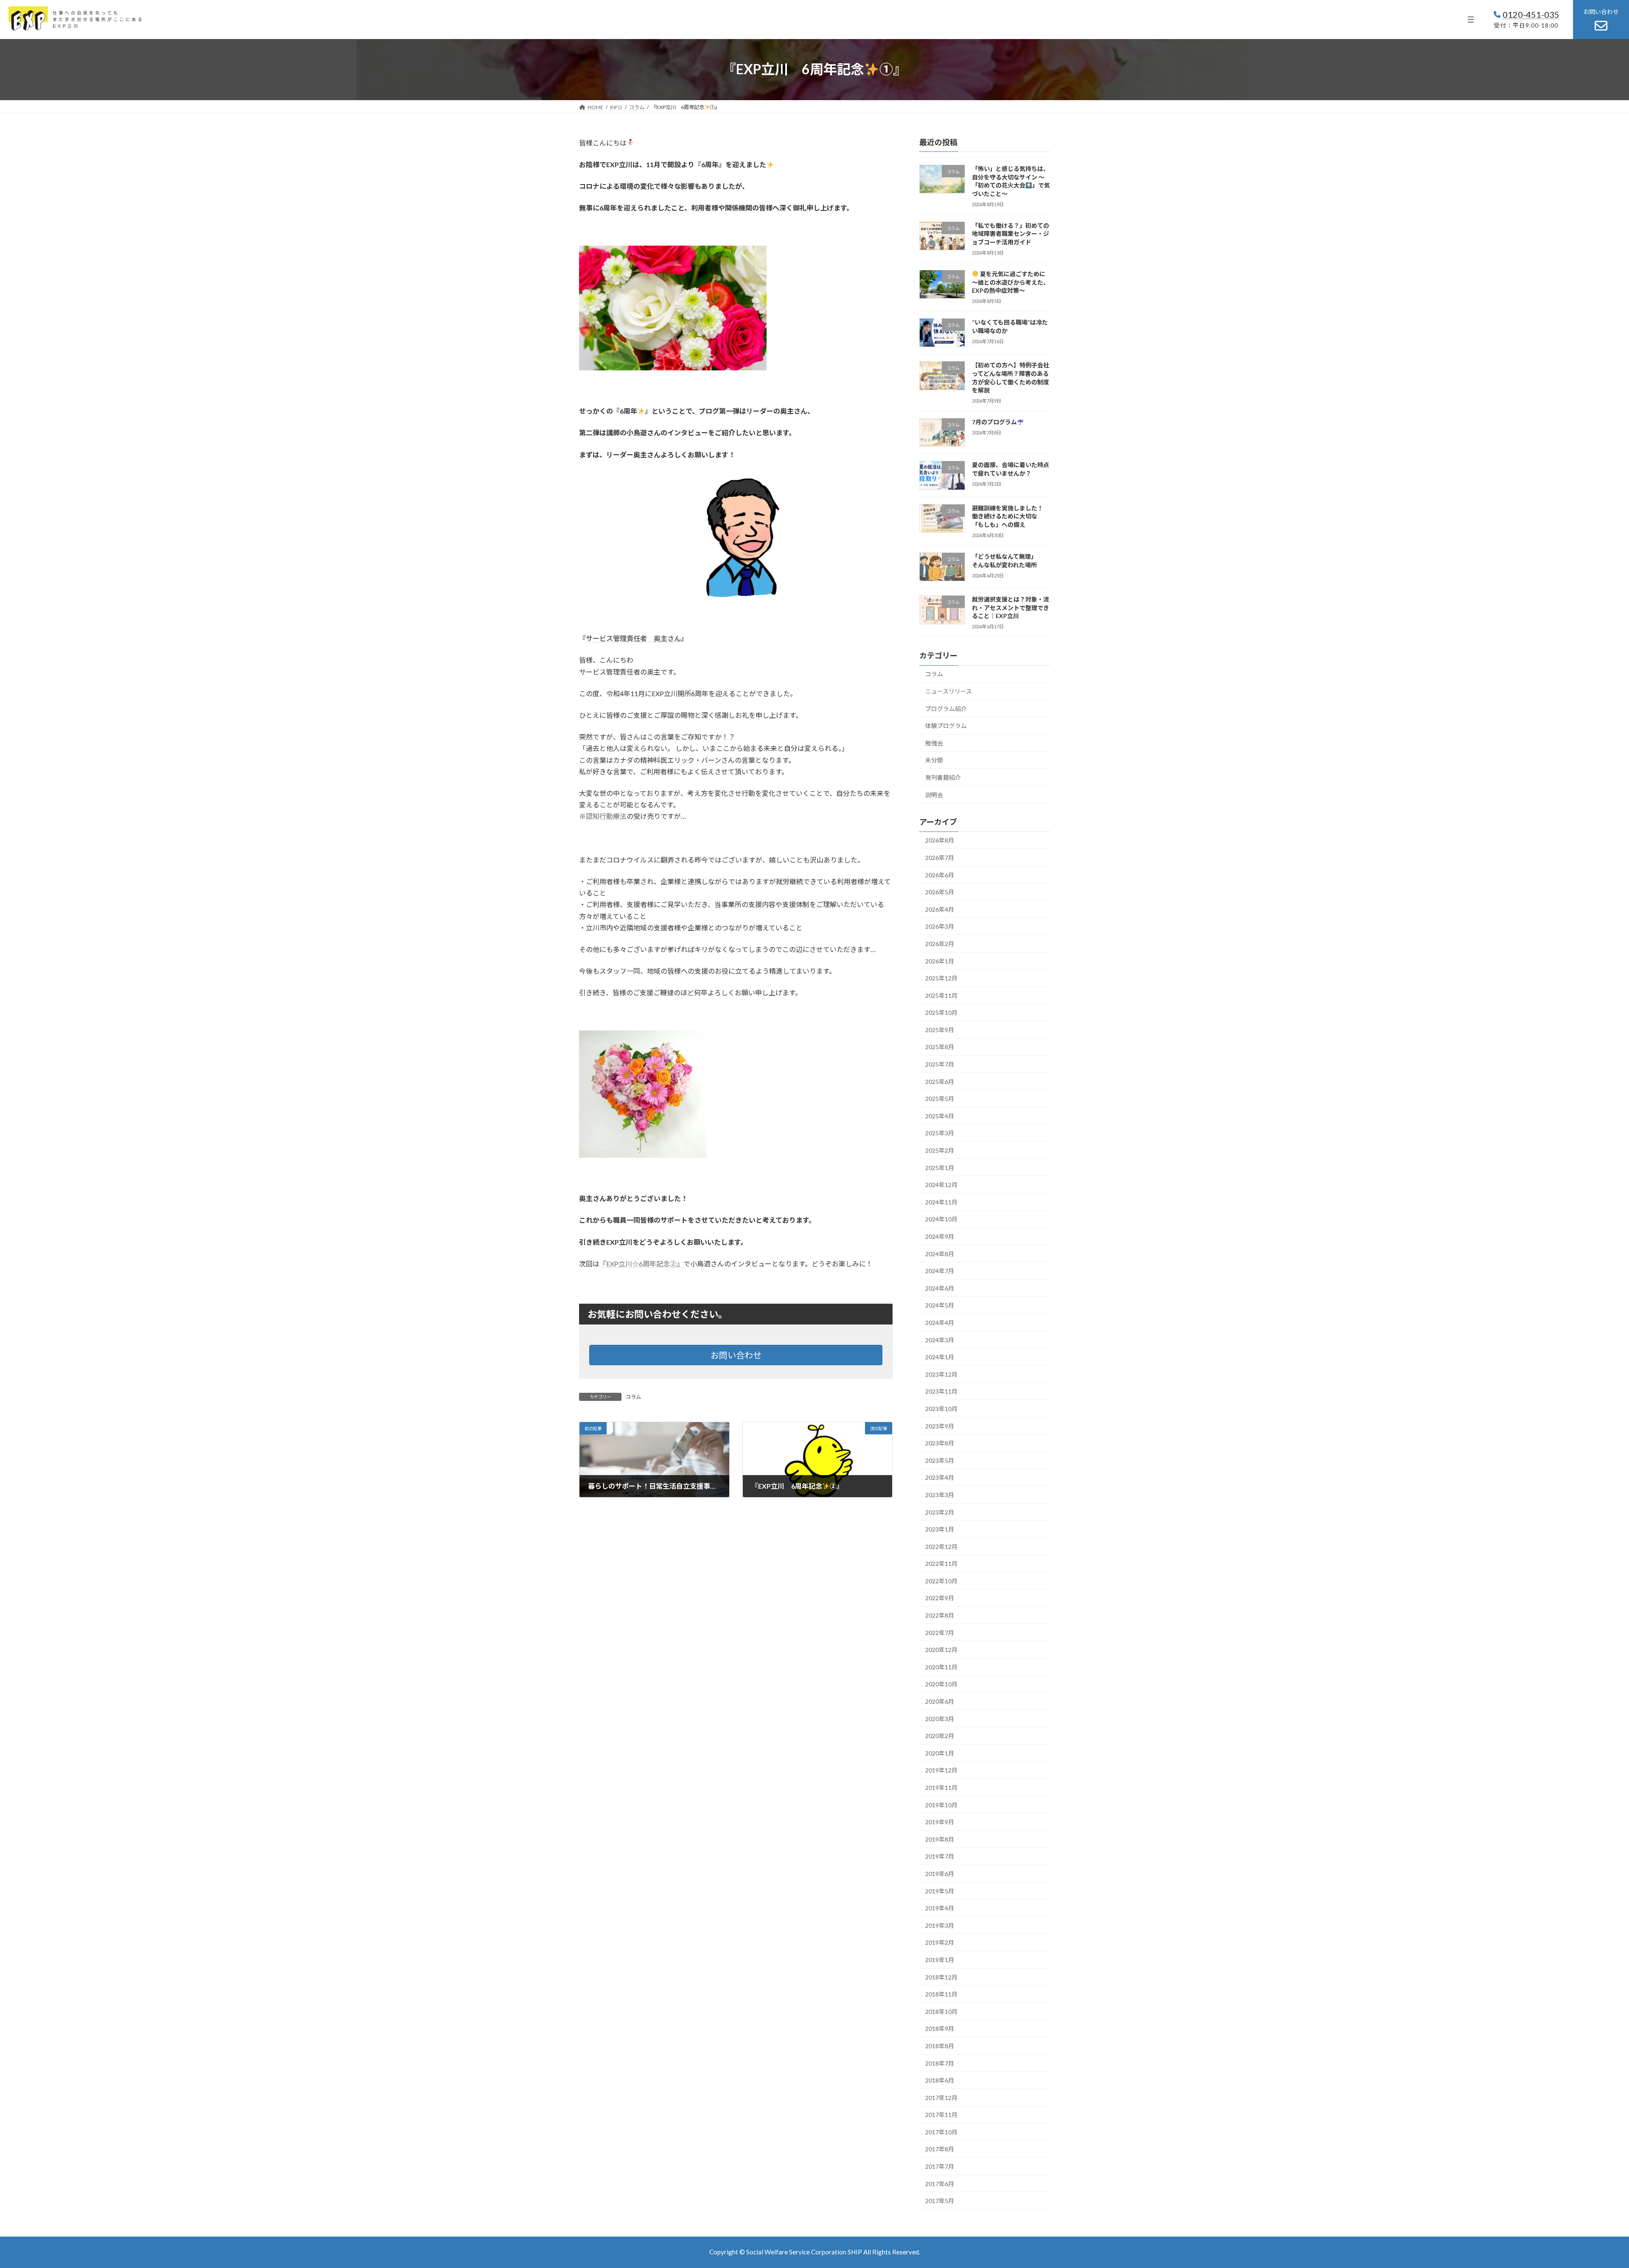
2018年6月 (940, 2080)
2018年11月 (941, 1994)
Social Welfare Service (779, 2252)
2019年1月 (940, 1960)
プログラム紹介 (946, 708)
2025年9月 (940, 1030)
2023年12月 (941, 1374)
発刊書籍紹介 (943, 777)
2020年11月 (941, 1667)
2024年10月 (941, 1219)
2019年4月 (940, 1908)
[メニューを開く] (1471, 20)
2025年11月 (941, 995)
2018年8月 (940, 2046)
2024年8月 (940, 1253)
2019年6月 (940, 1874)
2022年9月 (940, 1598)
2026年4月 (940, 909)
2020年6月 (940, 1701)
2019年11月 (941, 1788)
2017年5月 (940, 2201)
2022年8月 (940, 1615)
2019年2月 (940, 1942)
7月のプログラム (994, 422)
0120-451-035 (1531, 14)
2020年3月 (940, 1718)
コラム (633, 1397)
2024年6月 (940, 1288)
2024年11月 (941, 1202)
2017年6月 (940, 2183)
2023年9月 (940, 1426)
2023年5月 (940, 1460)
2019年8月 (940, 1839)
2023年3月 (940, 1495)
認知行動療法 (606, 816)
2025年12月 (941, 978)
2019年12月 (941, 1770)
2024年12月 (941, 1185)
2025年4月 (940, 1116)
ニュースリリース (949, 691)
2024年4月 (940, 1323)
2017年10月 (941, 2132)
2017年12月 (941, 2098)
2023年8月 (940, 1443)
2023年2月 (940, 1512)
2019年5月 (940, 1891)
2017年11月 (941, 2115)
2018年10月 (941, 2012)
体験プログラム (946, 726)
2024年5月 (940, 1305)
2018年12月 (941, 1977)
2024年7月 (940, 1271)
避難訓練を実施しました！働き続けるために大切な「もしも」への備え (1008, 516)
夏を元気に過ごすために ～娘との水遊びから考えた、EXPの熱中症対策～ (1010, 282)
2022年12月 (941, 1547)
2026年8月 (940, 840)
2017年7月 (940, 2166)
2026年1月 (940, 961)
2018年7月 (940, 2063)
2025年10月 (941, 1012)
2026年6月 (940, 875)
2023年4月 (940, 1477)
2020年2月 (940, 1736)
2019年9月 (940, 1822)
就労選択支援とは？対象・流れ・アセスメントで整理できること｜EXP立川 (1010, 608)
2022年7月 (940, 1632)
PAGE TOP (1586, 2192)
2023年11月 (941, 1391)
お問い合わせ (736, 1355)
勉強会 (934, 743)
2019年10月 (941, 1805)
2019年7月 (940, 1856)
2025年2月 (940, 1150)
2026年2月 (940, 944)
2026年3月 (940, 926)
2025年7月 (940, 1064)
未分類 (934, 760)
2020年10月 (941, 1684)
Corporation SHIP (837, 2252)
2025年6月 (940, 1081)
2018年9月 (940, 2029)
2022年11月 (941, 1564)
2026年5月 (940, 892)
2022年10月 (941, 1581)
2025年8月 (940, 1047)
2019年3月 (940, 1925)
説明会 (934, 794)
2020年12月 (941, 1650)
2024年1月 (940, 1357)
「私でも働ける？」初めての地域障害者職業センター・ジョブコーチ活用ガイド (1010, 234)
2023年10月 (941, 1409)
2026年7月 (940, 858)
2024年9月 (940, 1236)
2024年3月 (940, 1340)
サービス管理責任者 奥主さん (633, 638)
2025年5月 (940, 1099)
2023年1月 (940, 1529)
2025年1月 (940, 1167)
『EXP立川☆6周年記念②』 (641, 1264)
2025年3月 (940, 1133)
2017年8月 (940, 2149)
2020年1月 (940, 1753)
